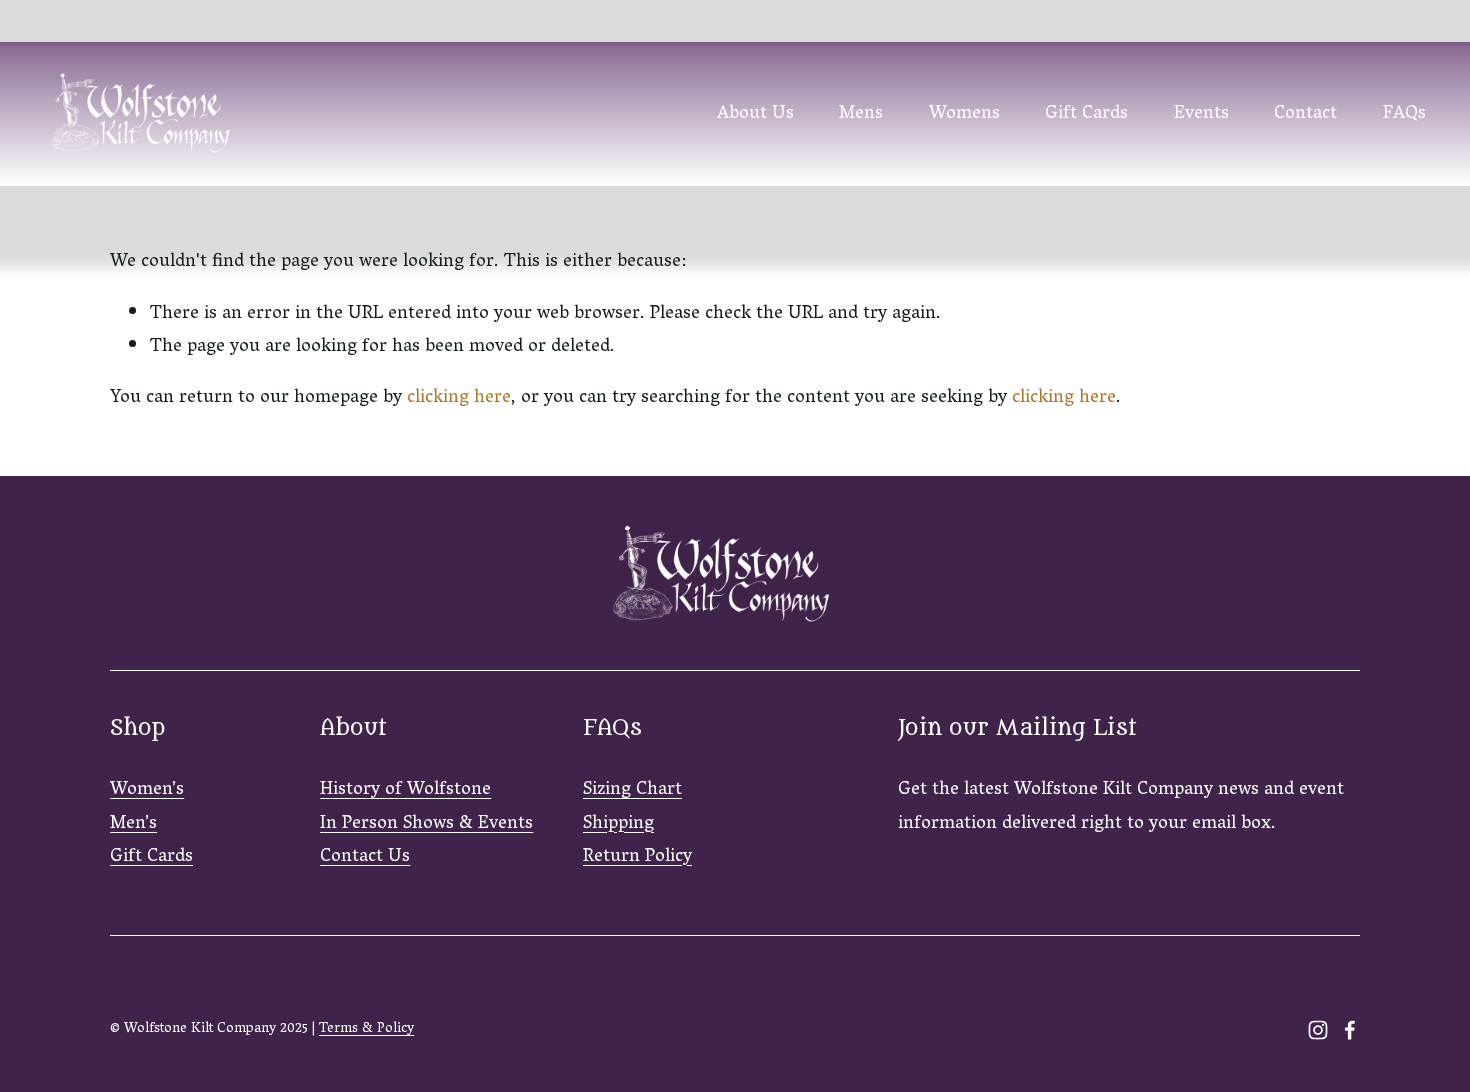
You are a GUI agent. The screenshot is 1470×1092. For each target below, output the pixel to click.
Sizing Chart (632, 790)
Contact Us (365, 857)
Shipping (618, 824)
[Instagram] (1318, 1030)
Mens (861, 114)
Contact (1305, 114)
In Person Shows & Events (426, 824)
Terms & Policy (366, 1030)
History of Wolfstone (405, 790)
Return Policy (637, 857)
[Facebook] (1350, 1030)
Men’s (133, 824)
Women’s (147, 790)
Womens (964, 114)
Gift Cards (1086, 114)
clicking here (459, 398)
